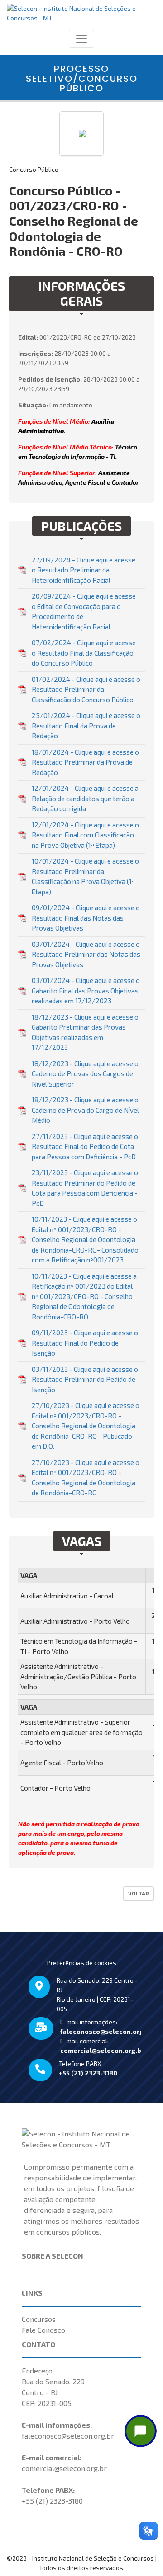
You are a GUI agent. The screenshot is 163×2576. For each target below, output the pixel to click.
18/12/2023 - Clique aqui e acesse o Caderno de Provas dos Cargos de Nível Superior (85, 1074)
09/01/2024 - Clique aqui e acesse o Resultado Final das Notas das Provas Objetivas (86, 918)
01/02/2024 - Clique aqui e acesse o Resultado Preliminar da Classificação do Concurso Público (86, 689)
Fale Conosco (43, 2330)
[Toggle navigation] (81, 39)
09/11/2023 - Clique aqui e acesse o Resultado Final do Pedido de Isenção (85, 1343)
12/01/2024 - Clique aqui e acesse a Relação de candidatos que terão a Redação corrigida (85, 798)
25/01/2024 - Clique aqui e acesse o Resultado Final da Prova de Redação (86, 726)
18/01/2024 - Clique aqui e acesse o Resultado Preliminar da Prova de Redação (85, 762)
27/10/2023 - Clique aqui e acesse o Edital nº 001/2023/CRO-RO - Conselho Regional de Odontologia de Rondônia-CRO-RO (86, 1478)
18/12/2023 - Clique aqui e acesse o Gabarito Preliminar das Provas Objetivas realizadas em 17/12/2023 (85, 1032)
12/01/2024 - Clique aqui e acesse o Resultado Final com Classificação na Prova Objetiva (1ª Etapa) (85, 835)
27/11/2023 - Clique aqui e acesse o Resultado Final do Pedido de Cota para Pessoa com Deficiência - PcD (85, 1146)
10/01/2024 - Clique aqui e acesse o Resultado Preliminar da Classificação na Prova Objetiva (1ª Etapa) (85, 876)
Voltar (139, 1893)
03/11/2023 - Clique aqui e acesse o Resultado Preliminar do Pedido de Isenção (85, 1379)
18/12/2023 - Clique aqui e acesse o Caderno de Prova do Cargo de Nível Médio (85, 1110)
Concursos (39, 2319)
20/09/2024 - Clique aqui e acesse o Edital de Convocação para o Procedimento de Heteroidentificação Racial (84, 611)
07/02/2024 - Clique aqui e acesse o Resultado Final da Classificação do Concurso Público (84, 653)
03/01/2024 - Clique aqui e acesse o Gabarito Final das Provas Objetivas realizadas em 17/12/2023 (86, 990)
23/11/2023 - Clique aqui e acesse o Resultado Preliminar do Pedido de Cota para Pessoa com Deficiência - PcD (85, 1188)
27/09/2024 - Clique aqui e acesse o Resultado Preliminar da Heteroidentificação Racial (84, 570)
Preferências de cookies (82, 1963)
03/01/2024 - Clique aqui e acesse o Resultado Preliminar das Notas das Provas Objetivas (86, 954)
